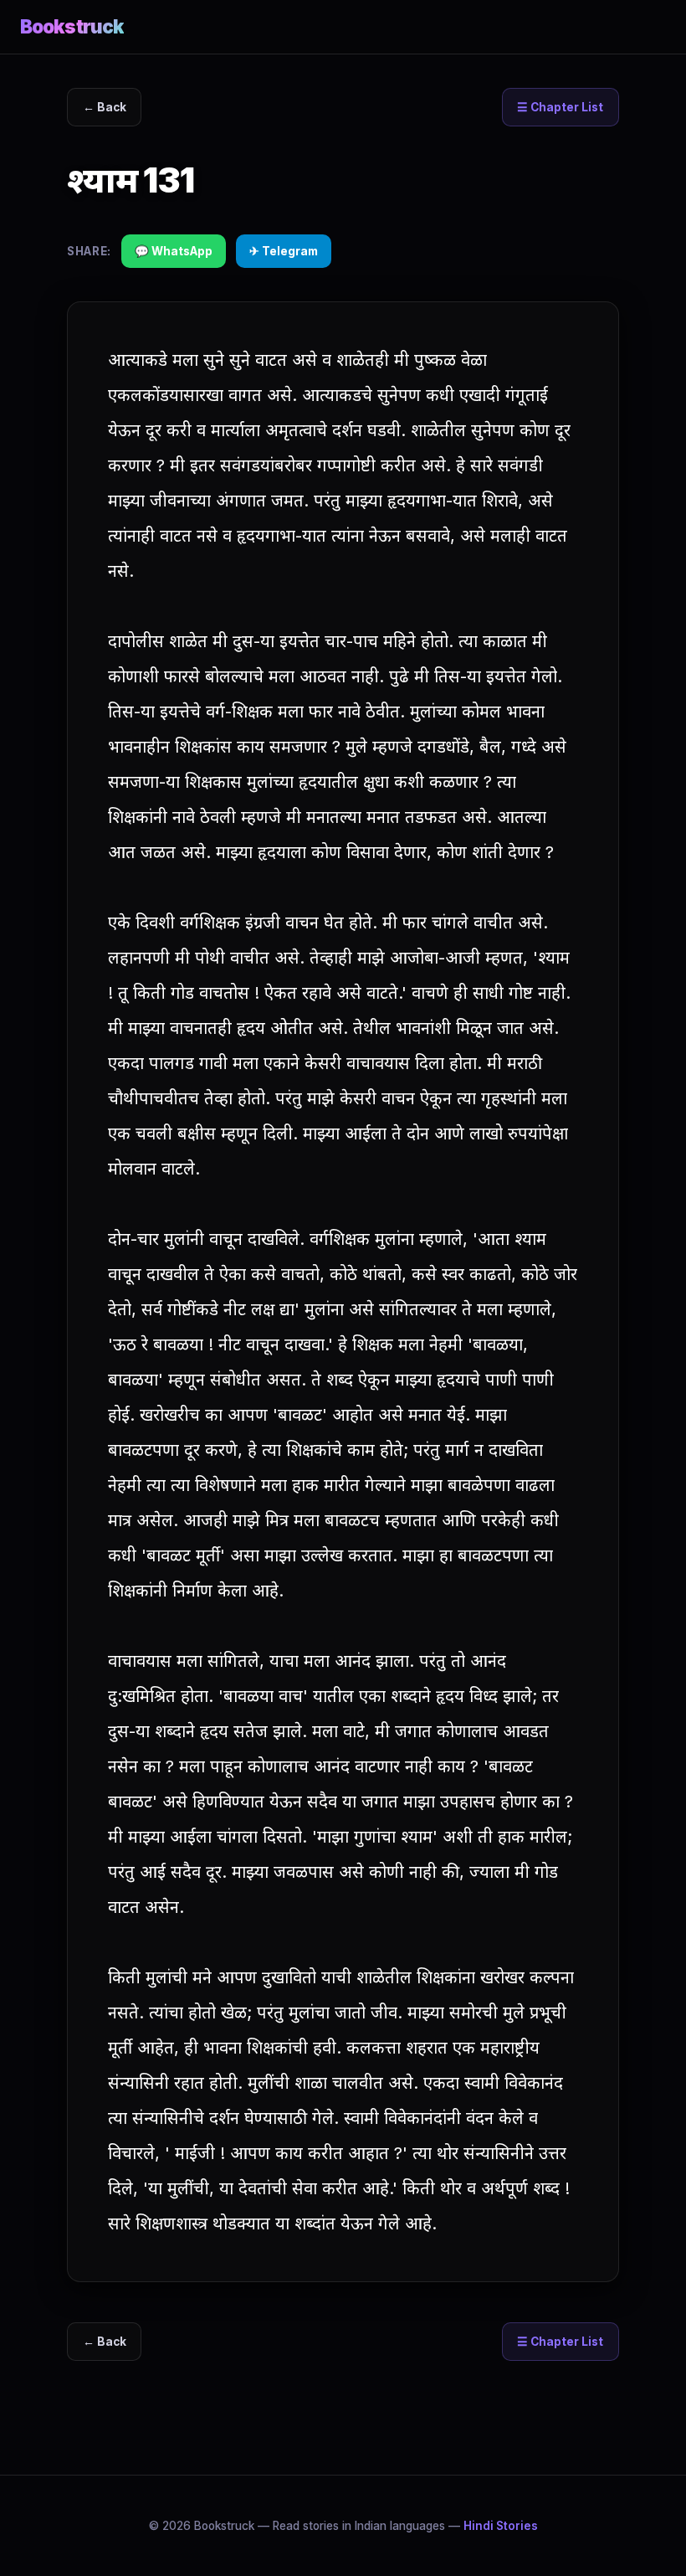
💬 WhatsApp (174, 251)
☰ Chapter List (560, 107)
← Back (105, 107)
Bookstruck (72, 26)
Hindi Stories (501, 2526)
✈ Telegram (284, 251)
